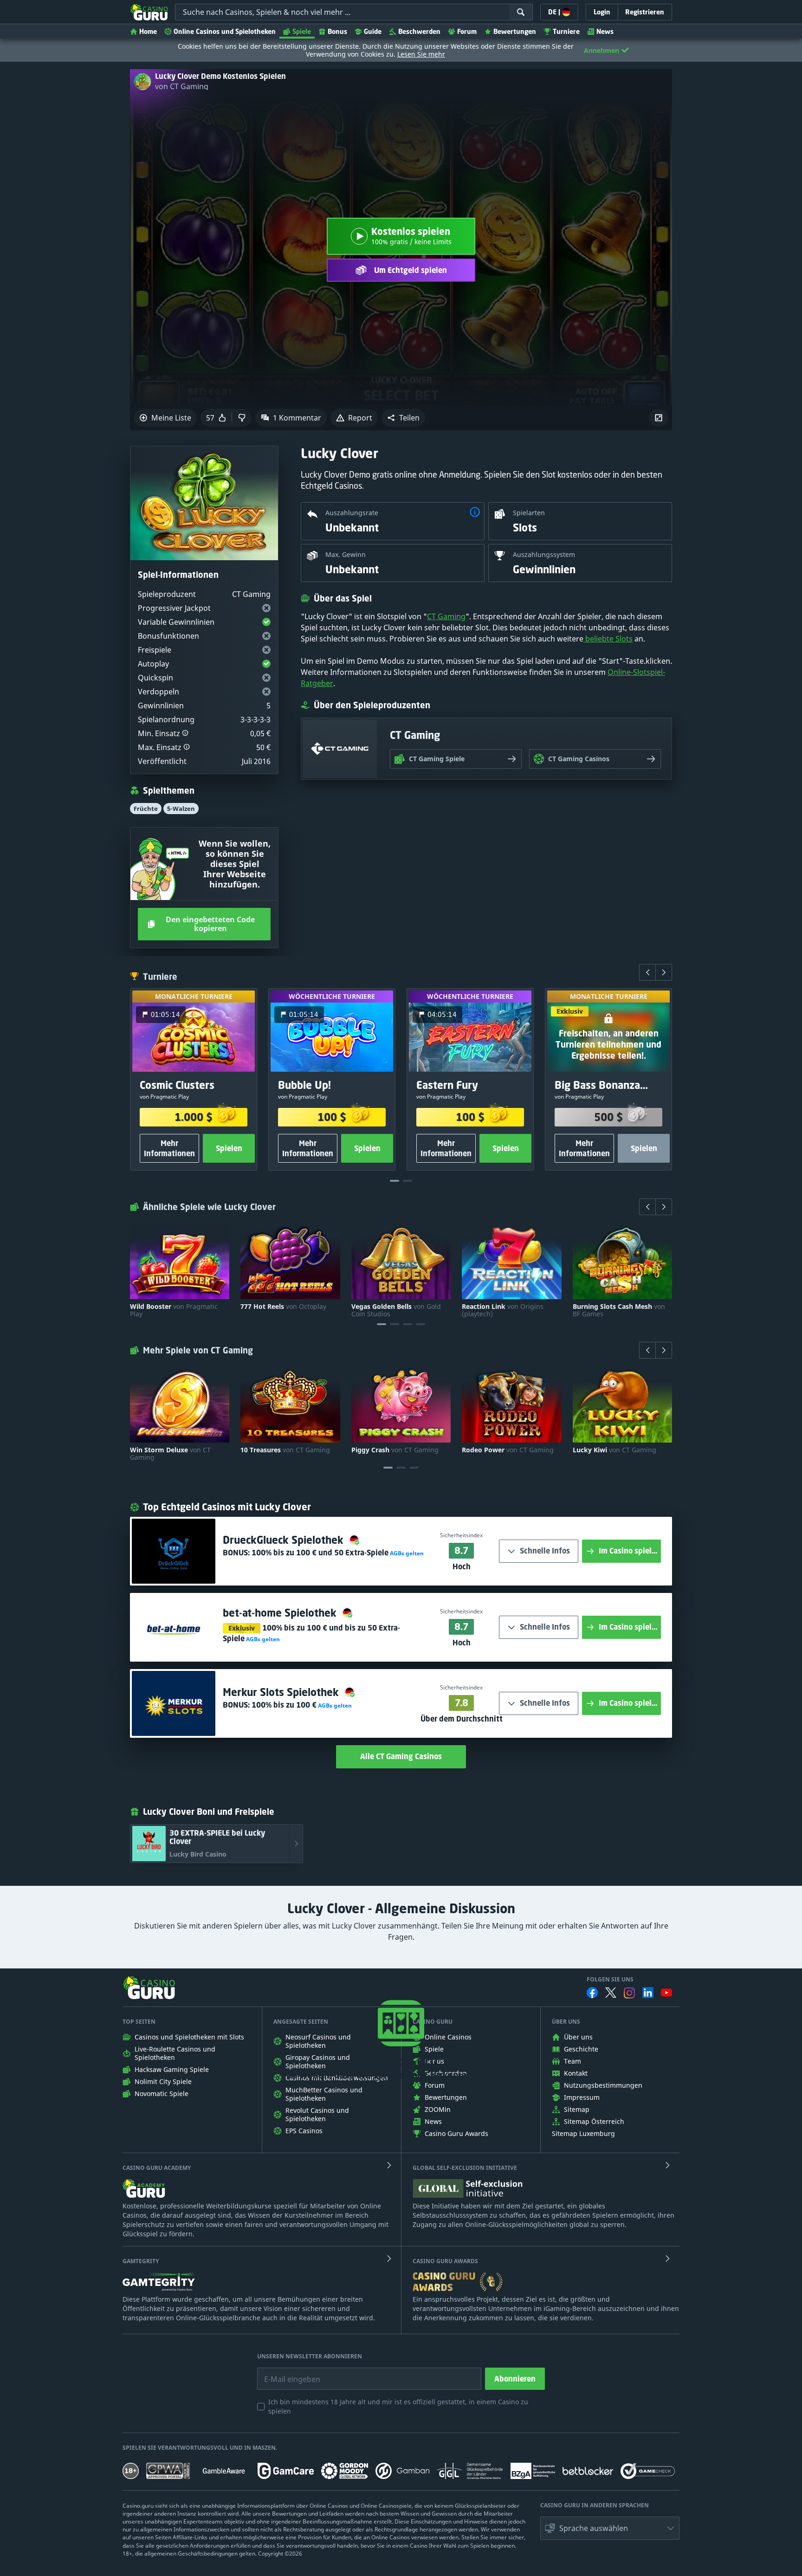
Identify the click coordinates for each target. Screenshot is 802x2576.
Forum (467, 31)
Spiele (302, 31)
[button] (403, 418)
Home (148, 31)
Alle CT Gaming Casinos (401, 1756)
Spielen (229, 1148)
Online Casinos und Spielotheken (225, 31)
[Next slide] (664, 972)
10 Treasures (285, 1450)
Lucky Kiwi (614, 1450)
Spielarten (529, 513)
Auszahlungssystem (544, 554)
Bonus (337, 31)
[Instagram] (629, 1993)
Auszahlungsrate (352, 513)
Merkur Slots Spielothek (282, 1692)
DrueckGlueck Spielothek (285, 1540)
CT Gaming (446, 616)
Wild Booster (174, 1310)
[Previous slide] (647, 972)
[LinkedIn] (648, 1993)
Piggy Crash (395, 1450)
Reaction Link (503, 1310)
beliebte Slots (608, 639)
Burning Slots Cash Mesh (619, 1310)
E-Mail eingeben (285, 2372)
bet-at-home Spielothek (281, 1613)
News (605, 31)
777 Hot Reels (283, 1307)
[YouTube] (666, 1993)
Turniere (566, 31)
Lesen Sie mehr (421, 54)
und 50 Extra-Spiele (320, 1553)
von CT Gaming (182, 86)
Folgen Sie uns (610, 1980)
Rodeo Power (508, 1450)
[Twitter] (611, 1993)
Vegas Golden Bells (396, 1310)
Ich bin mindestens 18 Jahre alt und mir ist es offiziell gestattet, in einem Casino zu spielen (398, 2406)
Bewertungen (515, 31)
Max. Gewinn (346, 554)
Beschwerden (419, 31)
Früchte (146, 809)
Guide (373, 31)
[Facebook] (592, 1993)
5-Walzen (181, 809)
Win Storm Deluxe (170, 1454)
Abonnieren (515, 2379)
